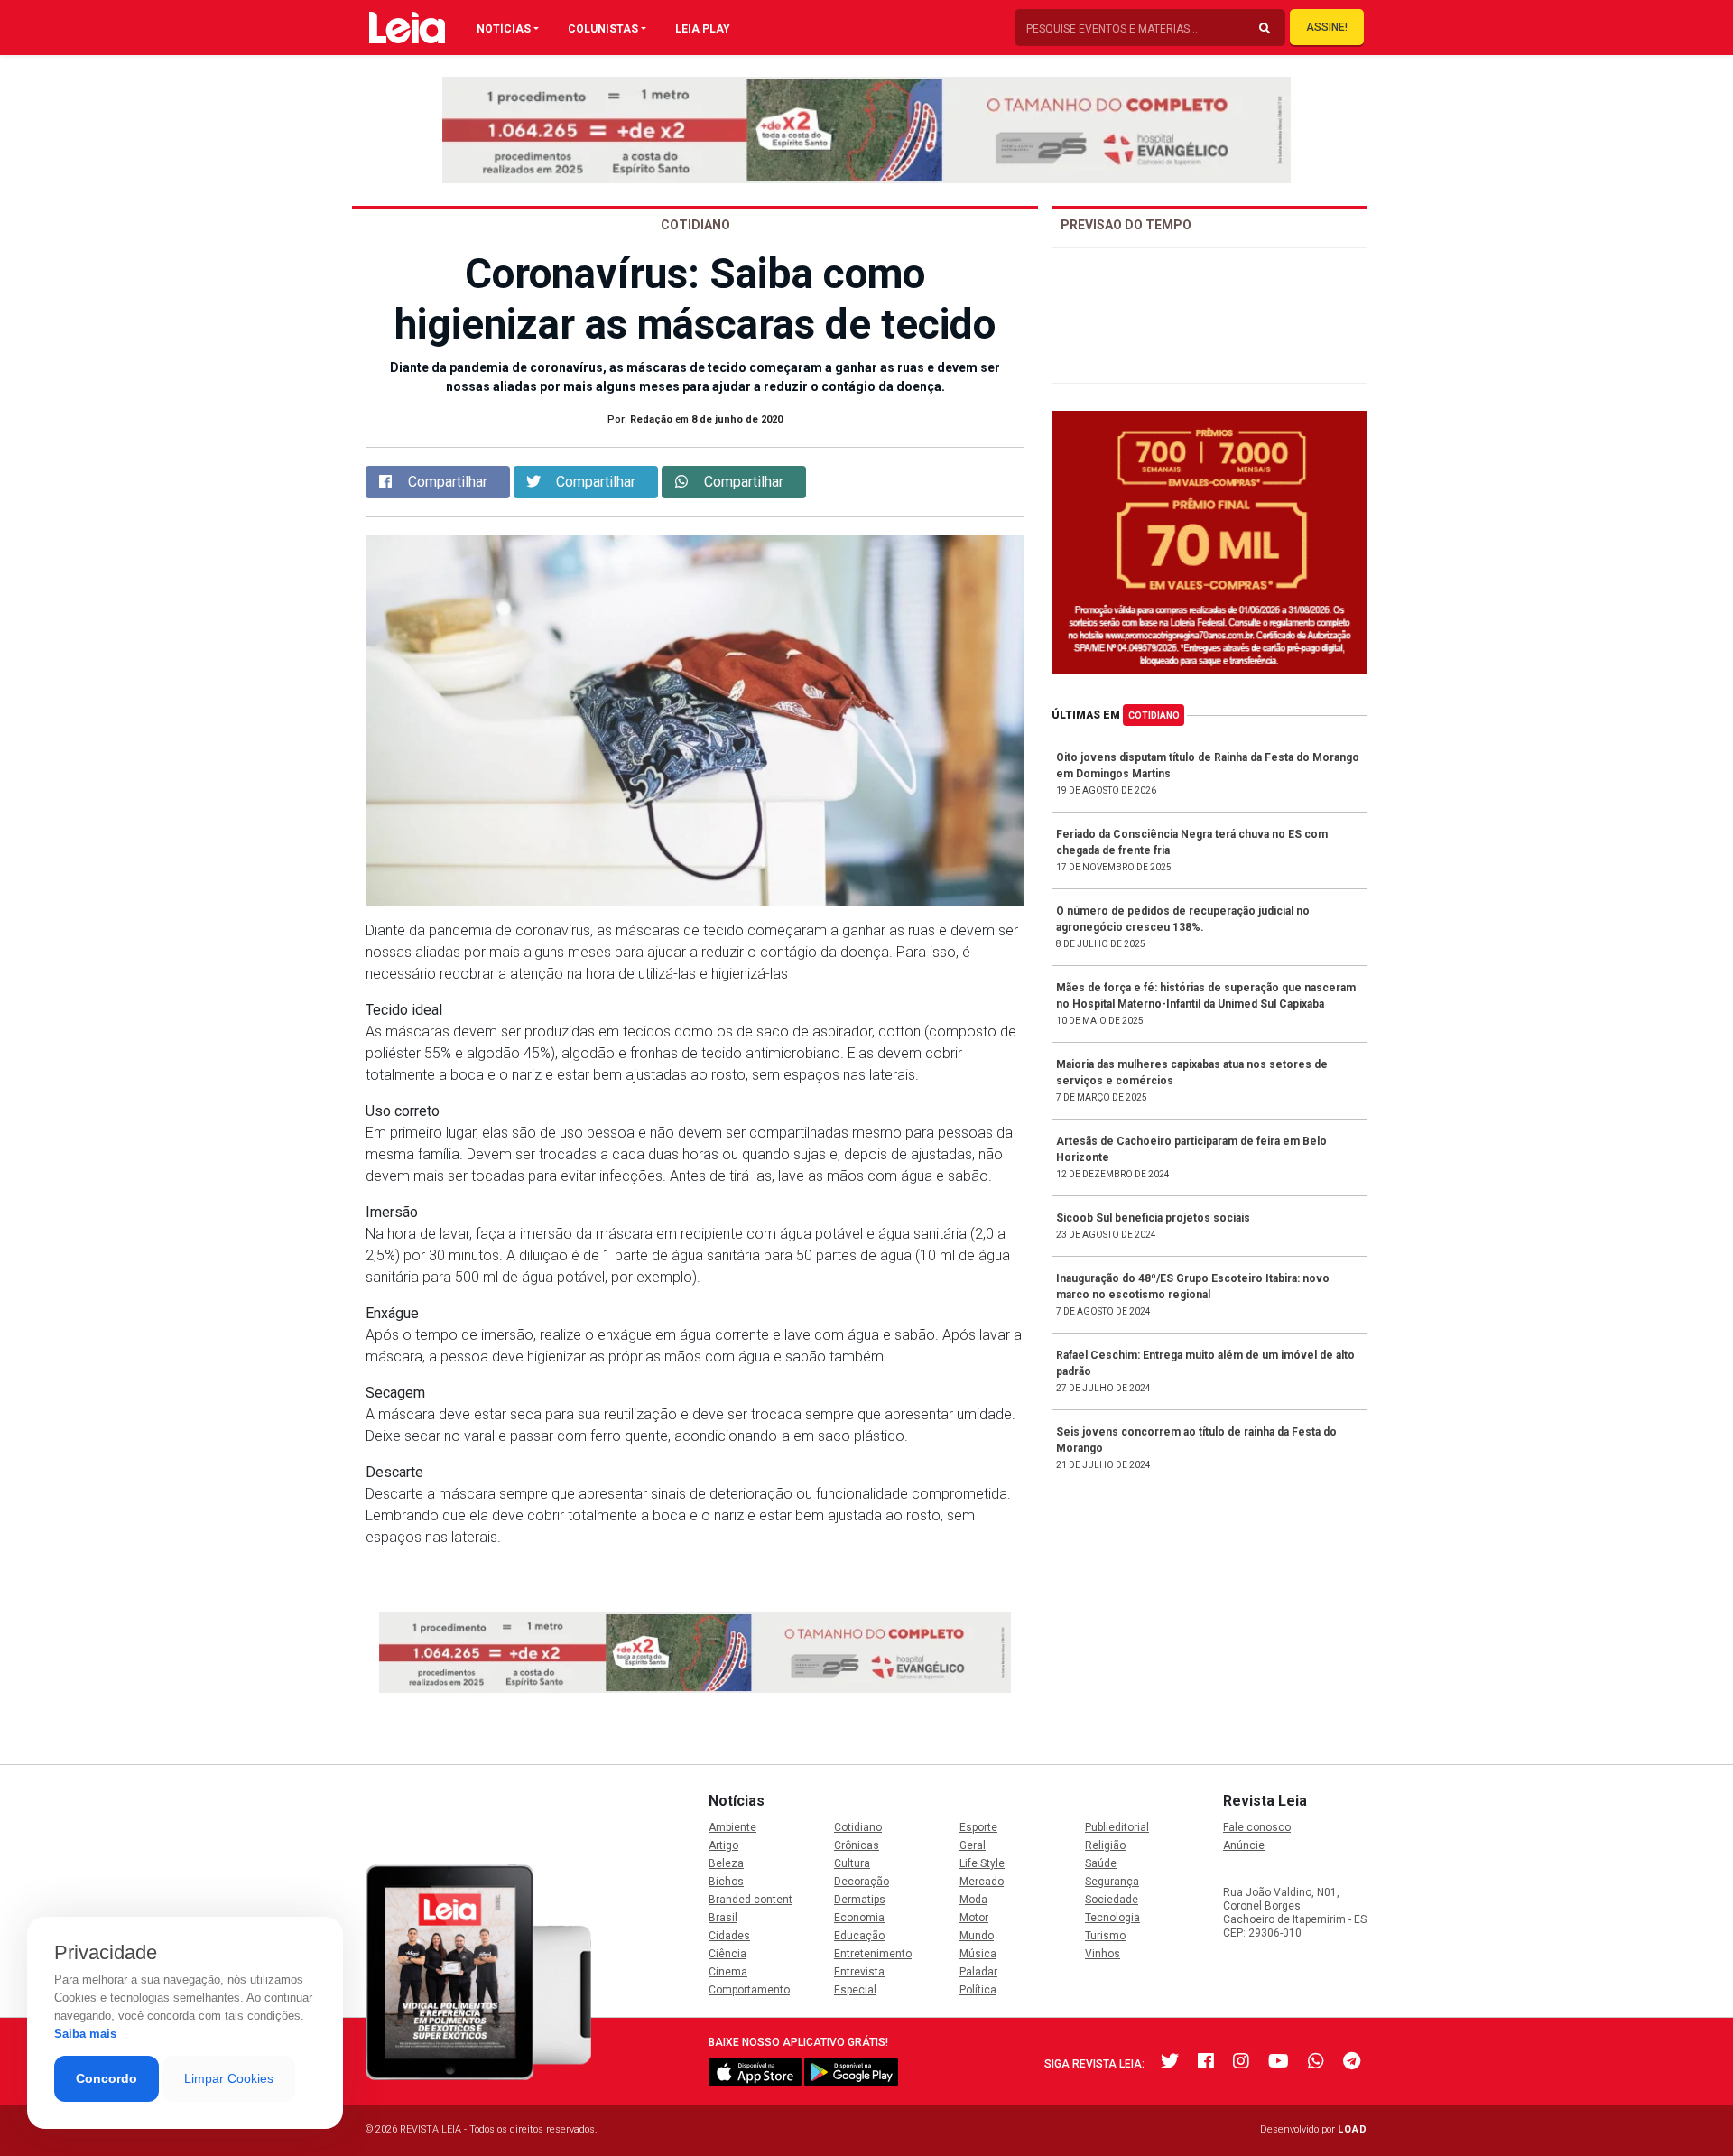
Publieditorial (1117, 1827)
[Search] (1265, 29)
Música (978, 1954)
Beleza (726, 1863)
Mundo (977, 1936)
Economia (859, 1918)
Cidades (729, 1936)
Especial (855, 1990)
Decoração (862, 1882)
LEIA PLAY (703, 29)
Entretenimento (873, 1954)
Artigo (723, 1845)
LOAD (1353, 2129)
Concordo (107, 2078)
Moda (973, 1900)
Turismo (1105, 1936)
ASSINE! (1327, 27)
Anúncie (1244, 1845)
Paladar (978, 1972)
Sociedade (1112, 1900)
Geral (973, 1845)
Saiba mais (85, 2034)
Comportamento (749, 1990)
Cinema (728, 1972)
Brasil (723, 1918)
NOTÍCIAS (504, 29)
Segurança (1112, 1882)
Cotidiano (1154, 716)
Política (978, 1990)
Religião (1105, 1845)
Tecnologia (1112, 1918)
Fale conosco (1257, 1827)
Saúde (1101, 1863)
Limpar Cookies (229, 2078)
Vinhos (1103, 1954)
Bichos (726, 1882)
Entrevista (859, 1972)
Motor (974, 1918)
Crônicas (857, 1845)
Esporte (978, 1827)
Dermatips (860, 1900)
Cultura (852, 1863)
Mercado (982, 1882)
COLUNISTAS (603, 29)
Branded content (751, 1900)
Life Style (982, 1863)
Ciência (727, 1954)
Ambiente (732, 1827)
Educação (859, 1936)
